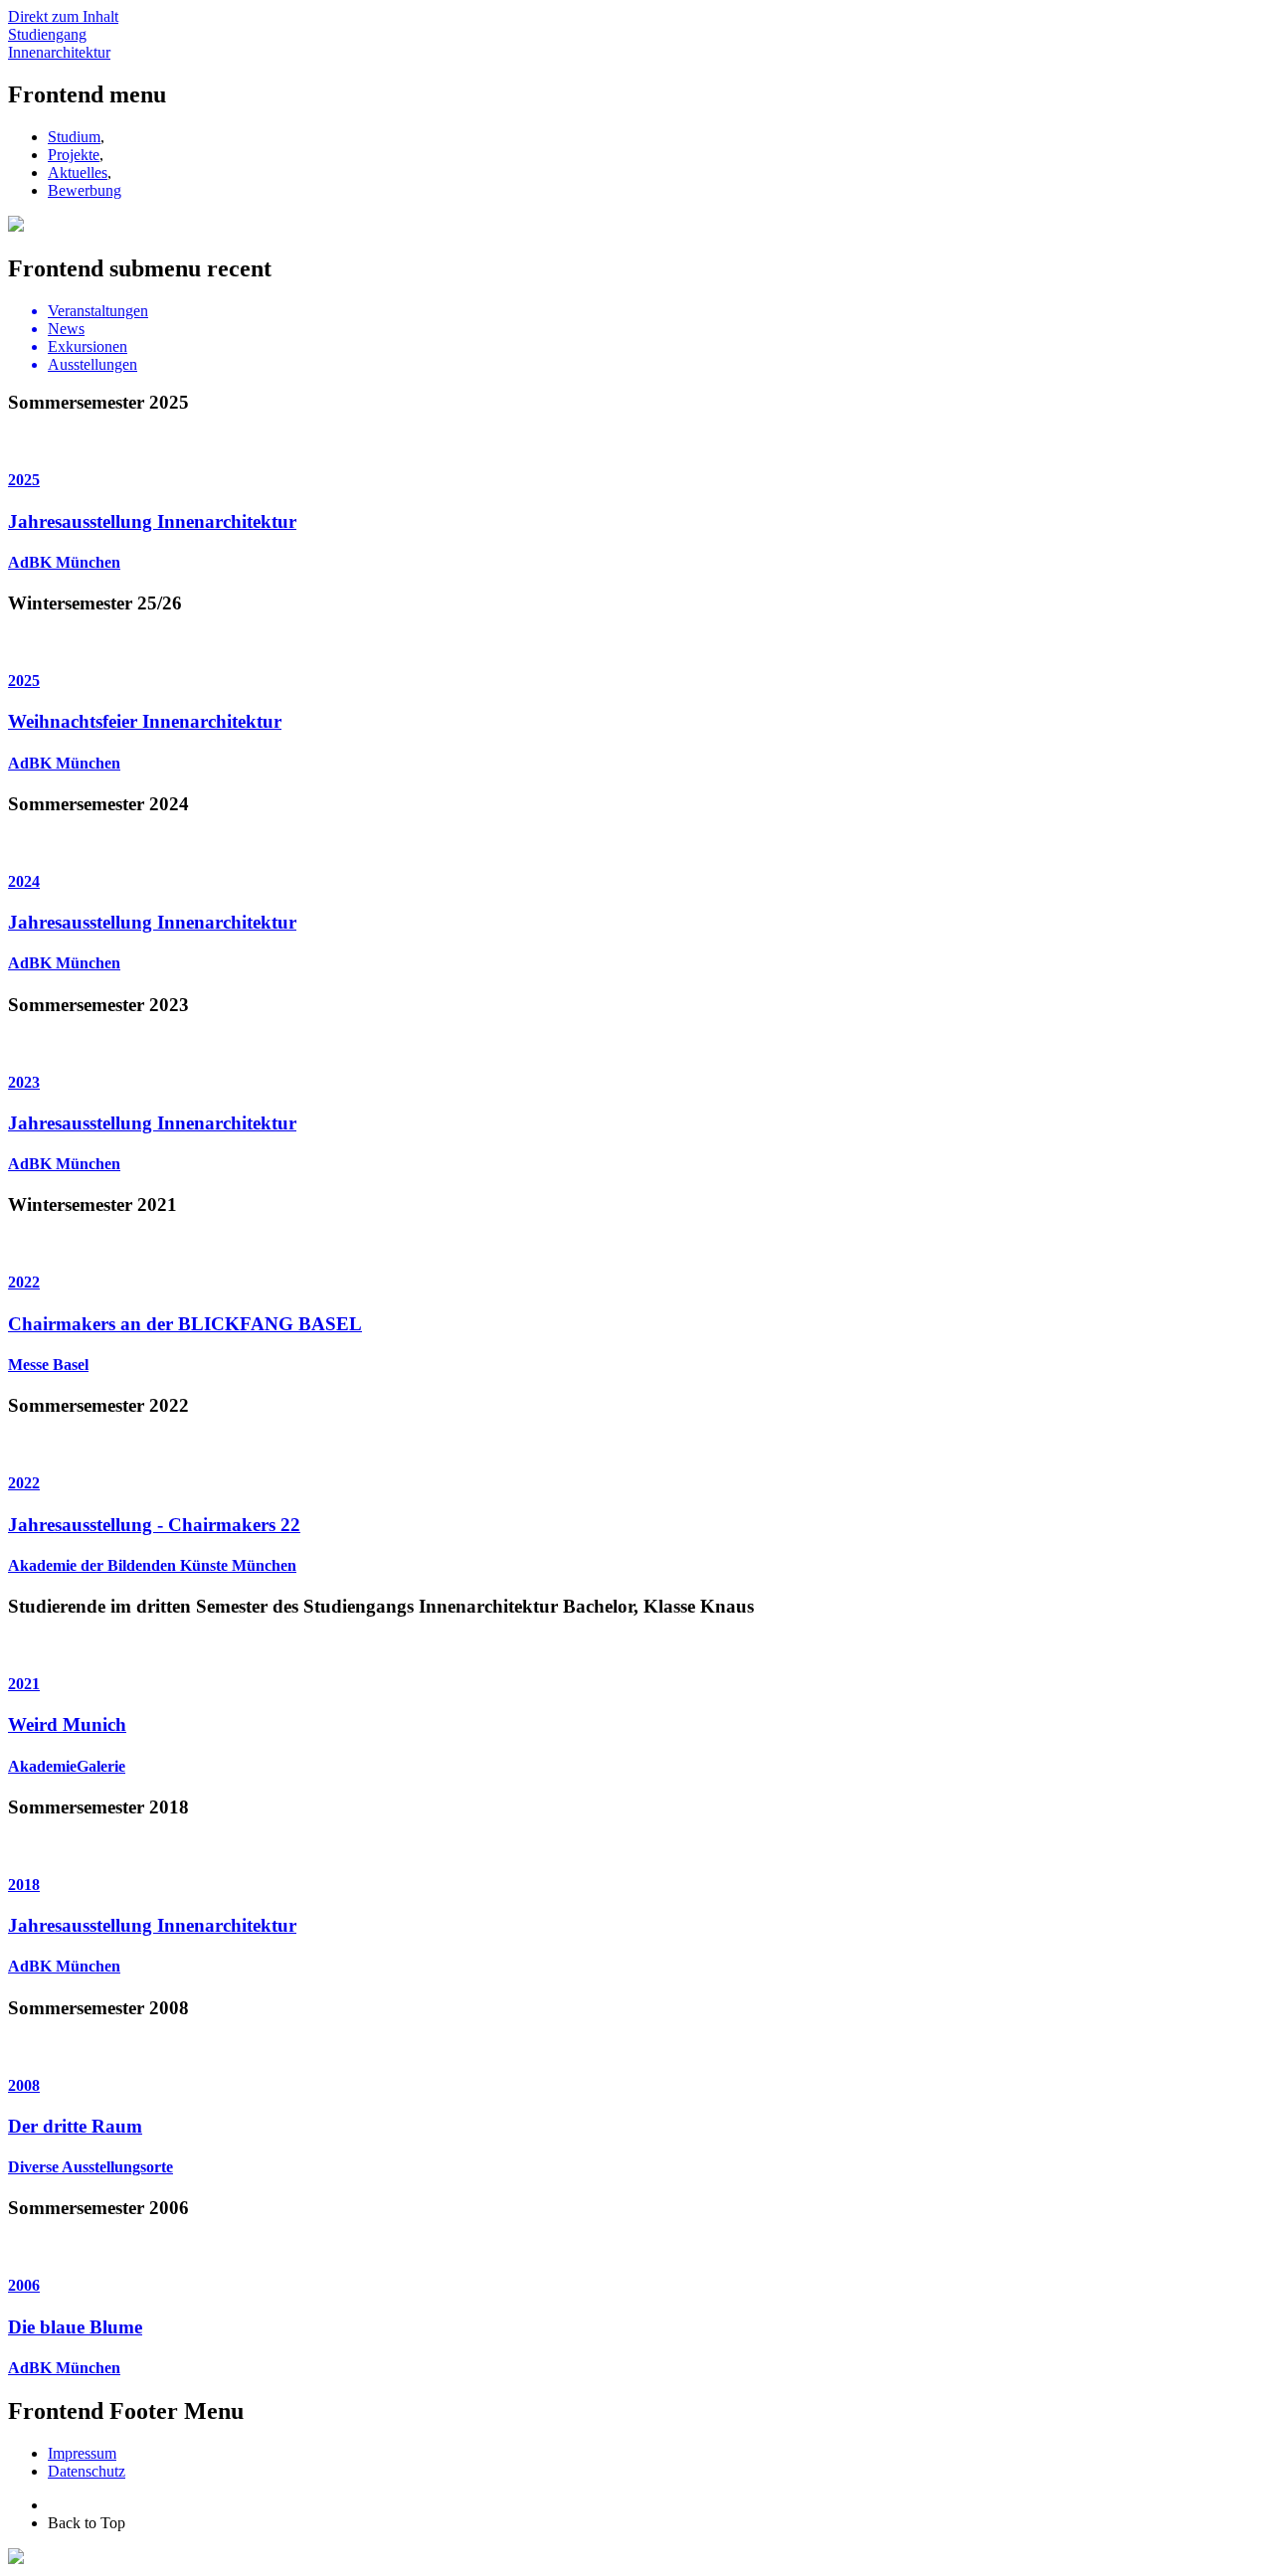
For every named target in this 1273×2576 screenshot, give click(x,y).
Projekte (74, 155)
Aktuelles (78, 172)
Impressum (82, 2453)
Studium (74, 137)
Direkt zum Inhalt (63, 16)
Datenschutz (87, 2471)
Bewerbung (85, 190)
